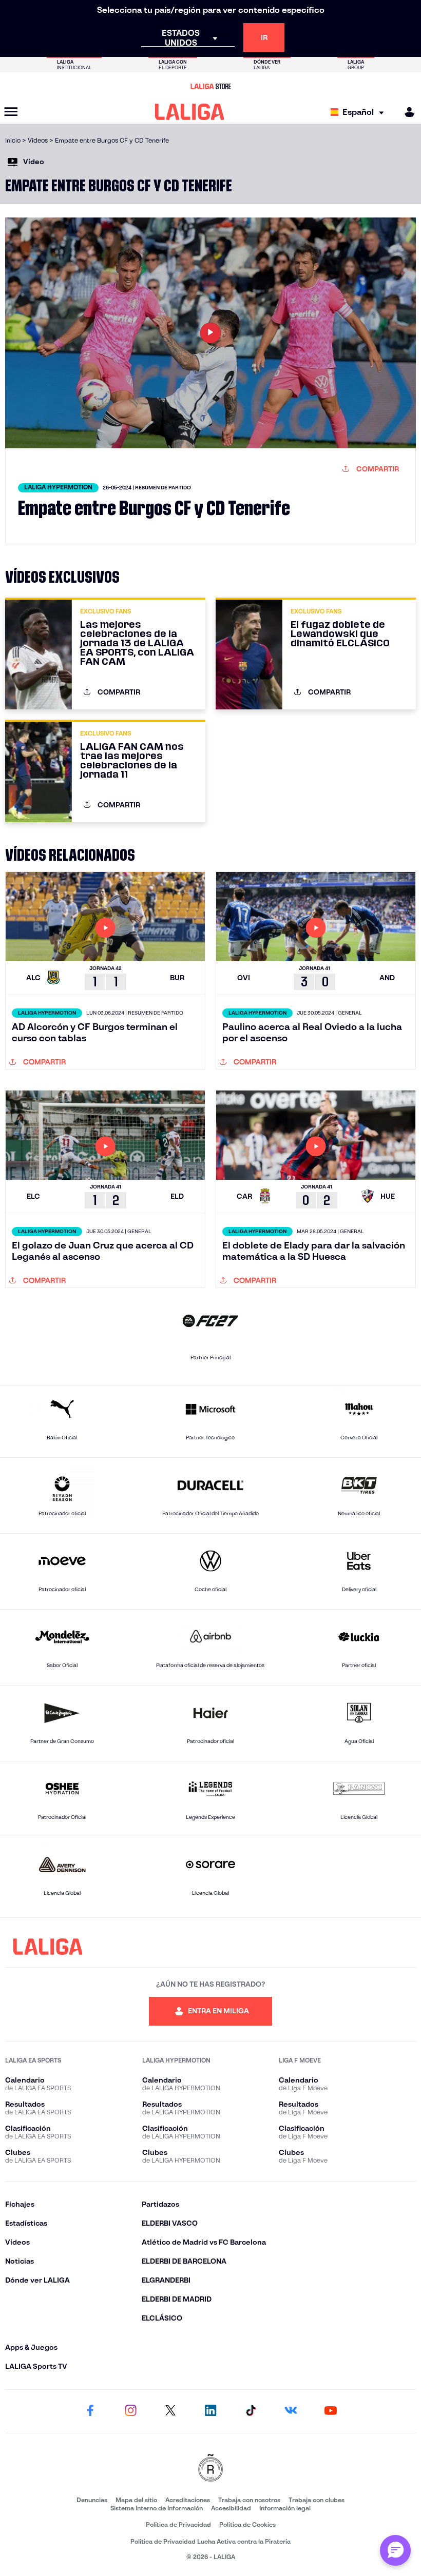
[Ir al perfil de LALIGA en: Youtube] (331, 2411)
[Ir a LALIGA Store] (210, 86)
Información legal (285, 2508)
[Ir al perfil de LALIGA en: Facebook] (90, 2411)
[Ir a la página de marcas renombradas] (210, 2469)
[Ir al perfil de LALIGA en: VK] (291, 2411)
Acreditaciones (188, 2500)
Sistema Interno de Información (157, 2508)
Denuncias (92, 2500)
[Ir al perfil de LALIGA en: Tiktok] (251, 2411)
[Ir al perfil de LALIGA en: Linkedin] (210, 2411)
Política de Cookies (247, 2524)
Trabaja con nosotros (249, 2500)
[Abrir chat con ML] (395, 2550)
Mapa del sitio (136, 2500)
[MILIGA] (406, 112)
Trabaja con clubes (317, 2500)
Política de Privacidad (178, 2524)
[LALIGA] (190, 112)
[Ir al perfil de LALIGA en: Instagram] (130, 2411)
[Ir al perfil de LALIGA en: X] (170, 2411)
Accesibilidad (231, 2508)
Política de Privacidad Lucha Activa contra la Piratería (210, 2541)
